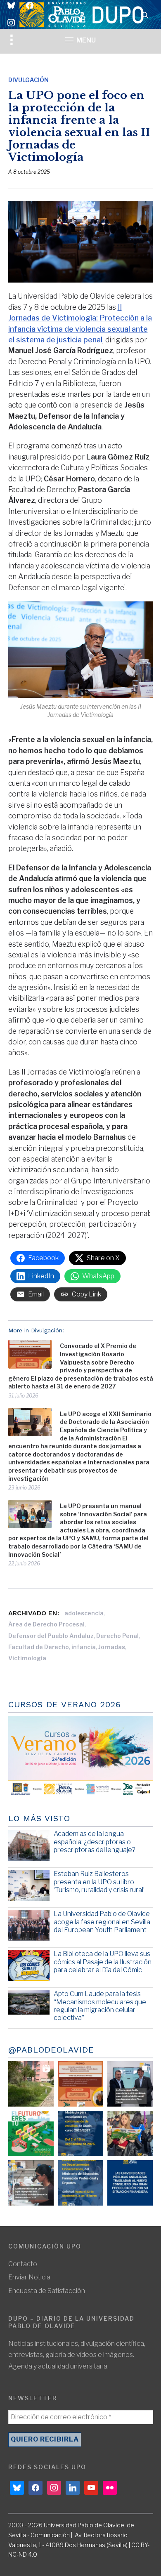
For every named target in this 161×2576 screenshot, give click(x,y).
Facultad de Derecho (39, 1647)
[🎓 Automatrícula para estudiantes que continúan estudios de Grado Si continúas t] (80, 2133)
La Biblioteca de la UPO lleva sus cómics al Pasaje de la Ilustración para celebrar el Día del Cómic (103, 1962)
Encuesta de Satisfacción (47, 2291)
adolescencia (84, 1613)
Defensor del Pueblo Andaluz (51, 1636)
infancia (84, 1647)
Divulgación (28, 80)
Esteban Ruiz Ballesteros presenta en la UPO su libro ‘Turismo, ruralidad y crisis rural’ (99, 1882)
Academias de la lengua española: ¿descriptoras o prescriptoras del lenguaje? (95, 1842)
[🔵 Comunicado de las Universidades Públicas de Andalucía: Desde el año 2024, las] (130, 2183)
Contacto (23, 2264)
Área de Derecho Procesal (46, 1624)
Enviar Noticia (29, 2277)
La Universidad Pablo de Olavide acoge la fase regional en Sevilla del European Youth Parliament (102, 1922)
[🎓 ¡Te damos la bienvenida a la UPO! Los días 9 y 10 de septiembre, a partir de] (31, 2133)
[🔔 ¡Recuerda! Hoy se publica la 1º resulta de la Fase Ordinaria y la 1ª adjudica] (130, 2133)
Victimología (27, 1658)
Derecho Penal (117, 1636)
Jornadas (112, 1647)
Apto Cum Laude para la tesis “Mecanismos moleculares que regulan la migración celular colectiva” (100, 2006)
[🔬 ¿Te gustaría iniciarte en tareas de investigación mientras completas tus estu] (80, 2183)
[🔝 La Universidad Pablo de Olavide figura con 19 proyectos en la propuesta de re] (31, 2183)
